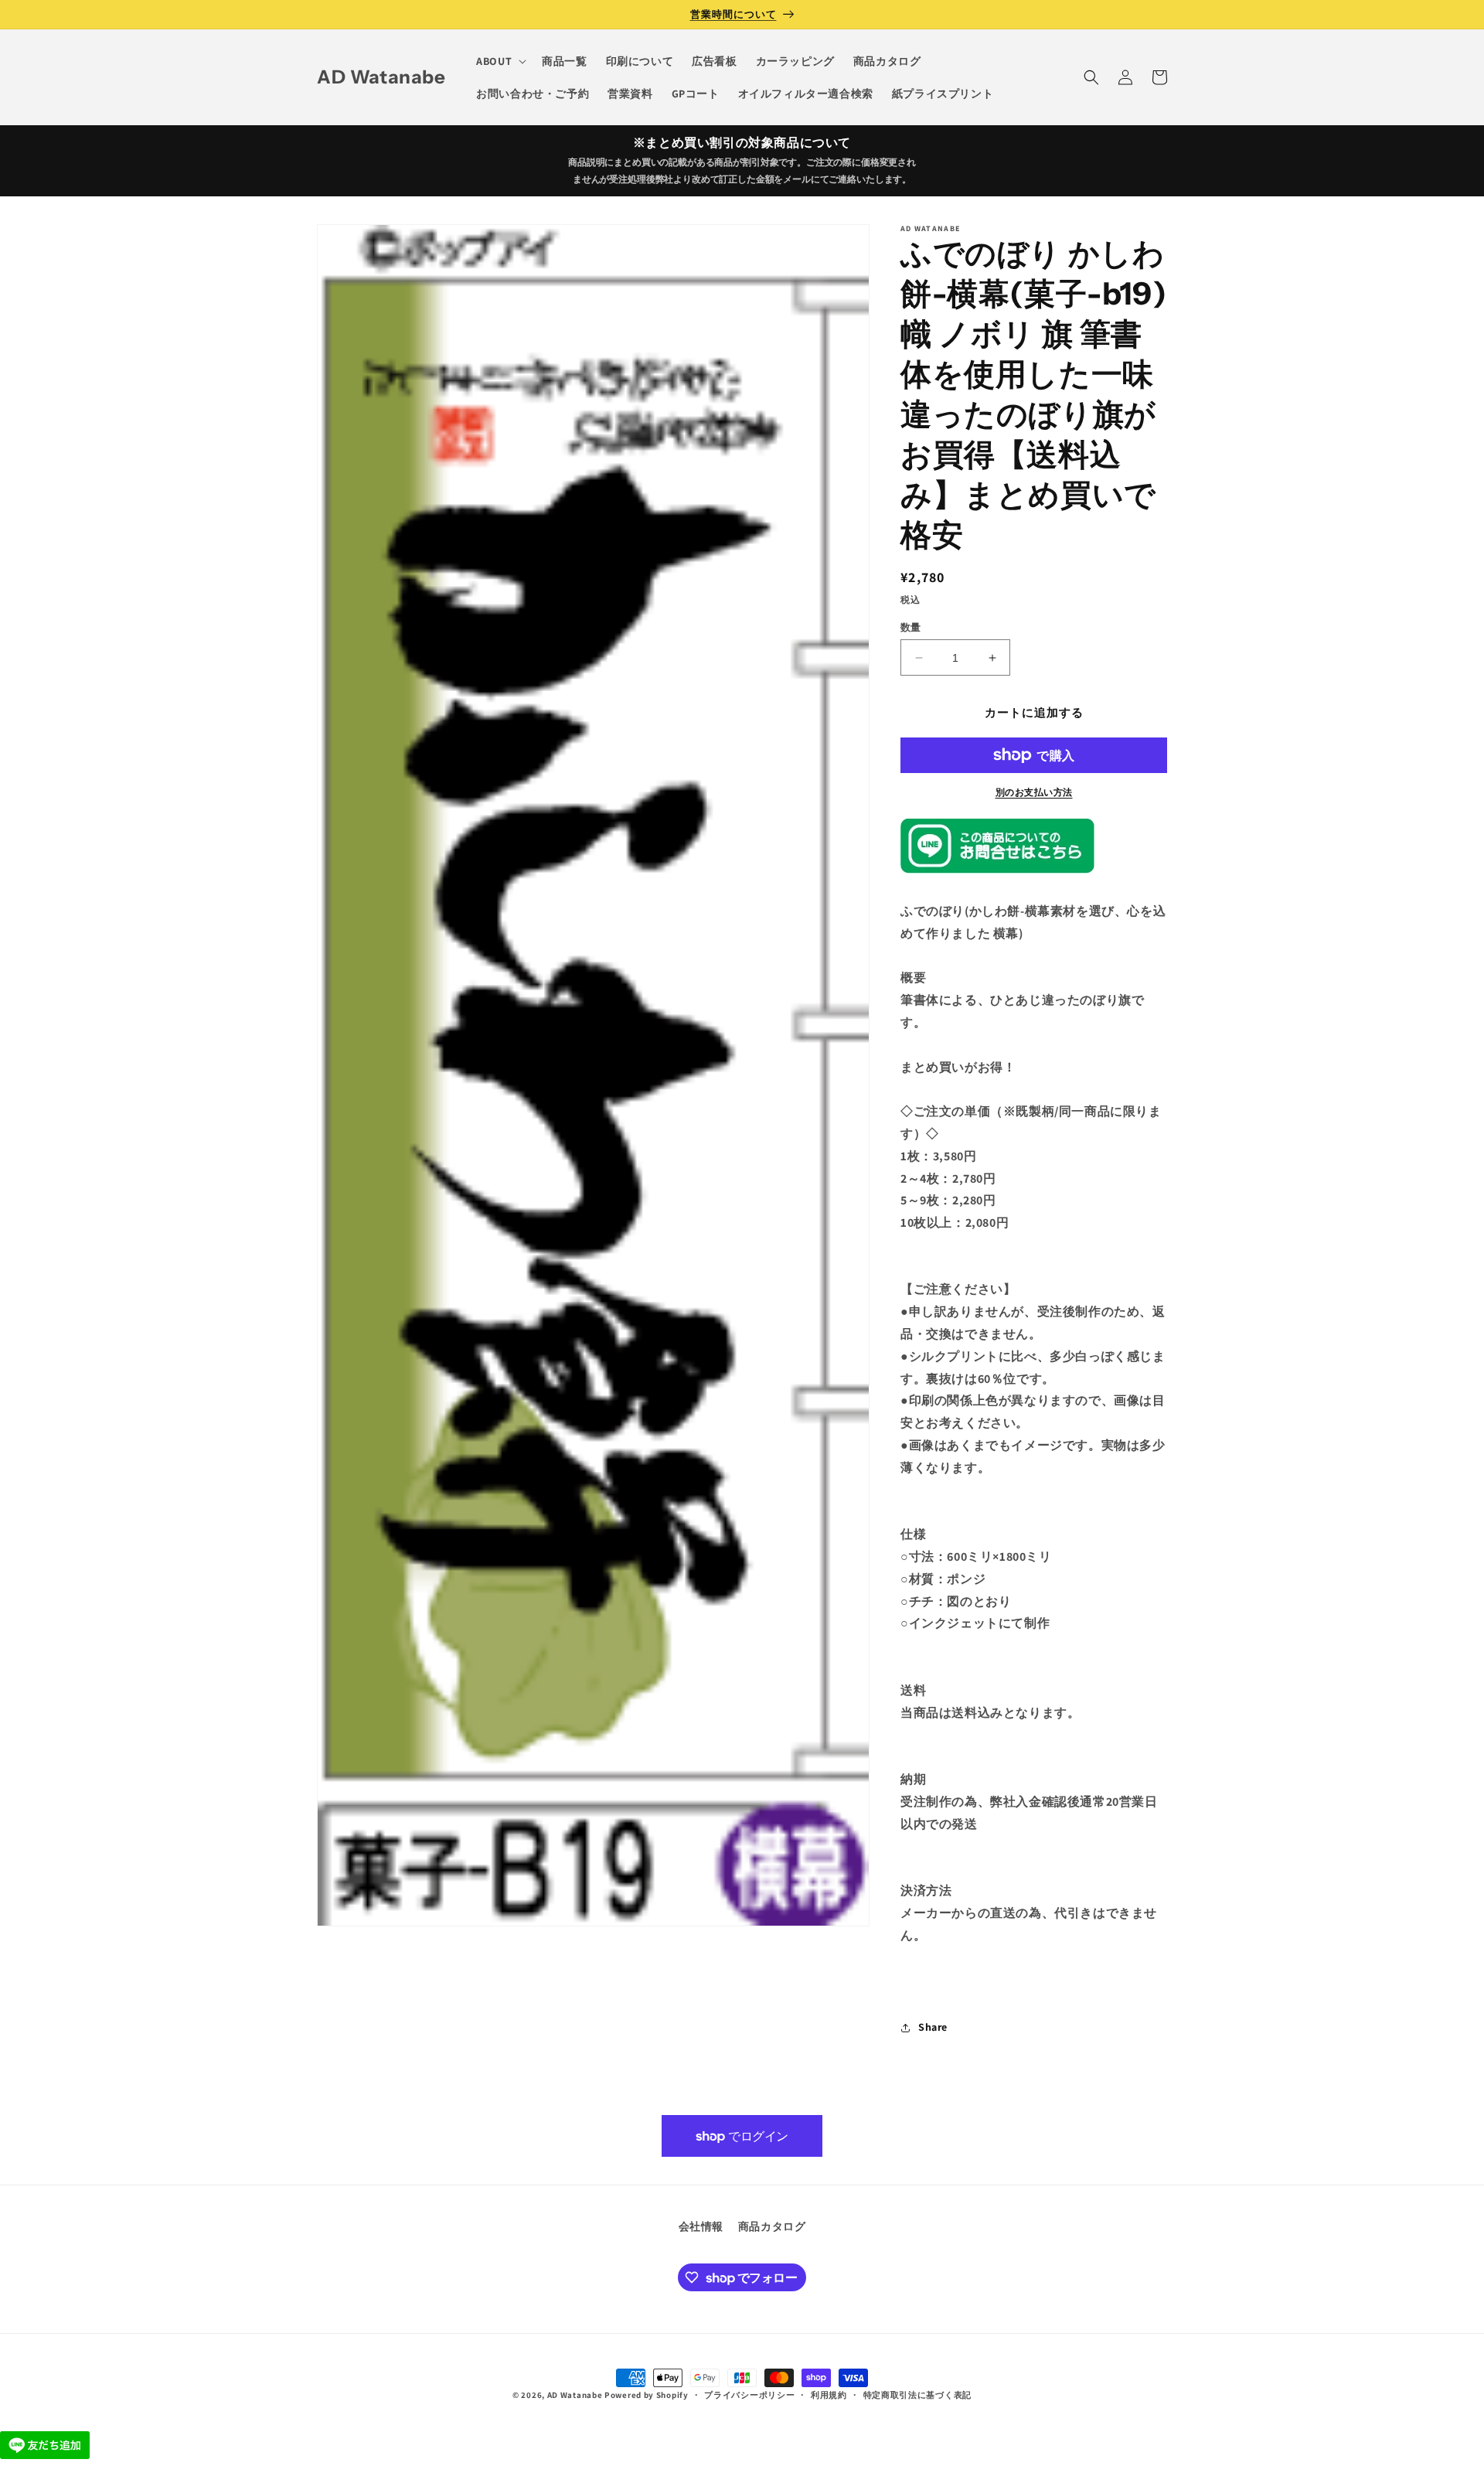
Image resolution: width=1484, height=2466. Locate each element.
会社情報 (701, 2226)
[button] (500, 61)
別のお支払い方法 (1034, 792)
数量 (911, 627)
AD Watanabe (575, 2395)
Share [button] (933, 2027)
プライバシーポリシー (749, 2395)
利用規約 (829, 2395)
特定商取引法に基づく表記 (917, 2395)
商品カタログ (772, 2226)
